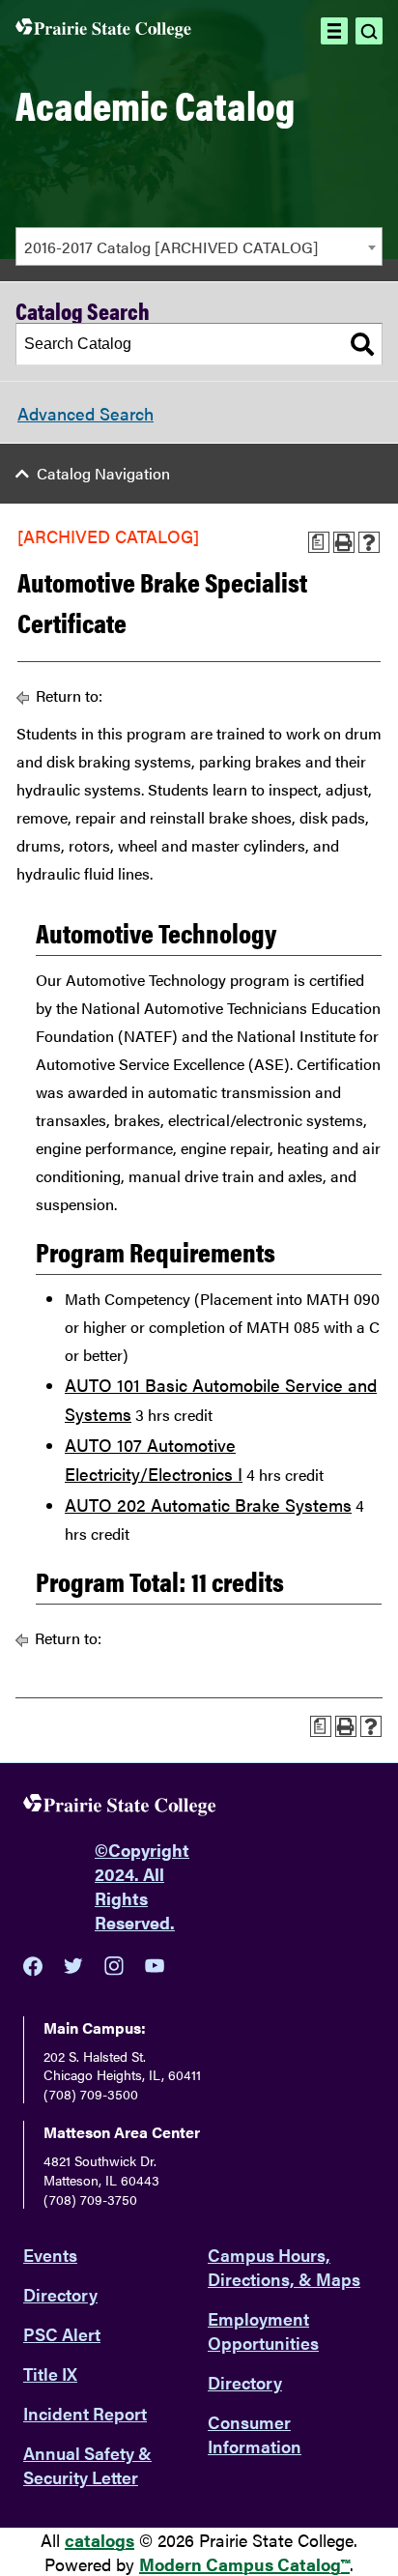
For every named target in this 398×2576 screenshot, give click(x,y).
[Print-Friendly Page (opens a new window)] (344, 542)
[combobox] (199, 246)
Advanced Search (85, 413)
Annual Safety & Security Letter (87, 2465)
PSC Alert (62, 2334)
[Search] (362, 344)
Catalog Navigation (103, 473)
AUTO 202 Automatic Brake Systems (208, 1505)
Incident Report (85, 2413)
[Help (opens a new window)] (369, 542)
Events (50, 2255)
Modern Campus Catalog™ (244, 2564)
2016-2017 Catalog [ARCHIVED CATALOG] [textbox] (171, 247)
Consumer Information (255, 2434)
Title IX (50, 2373)
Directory (60, 2294)
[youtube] (155, 1966)
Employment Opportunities (263, 2330)
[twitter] (73, 1966)
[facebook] (33, 1966)
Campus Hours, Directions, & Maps (284, 2267)
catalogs (99, 2540)
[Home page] (103, 31)
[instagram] (114, 1966)
